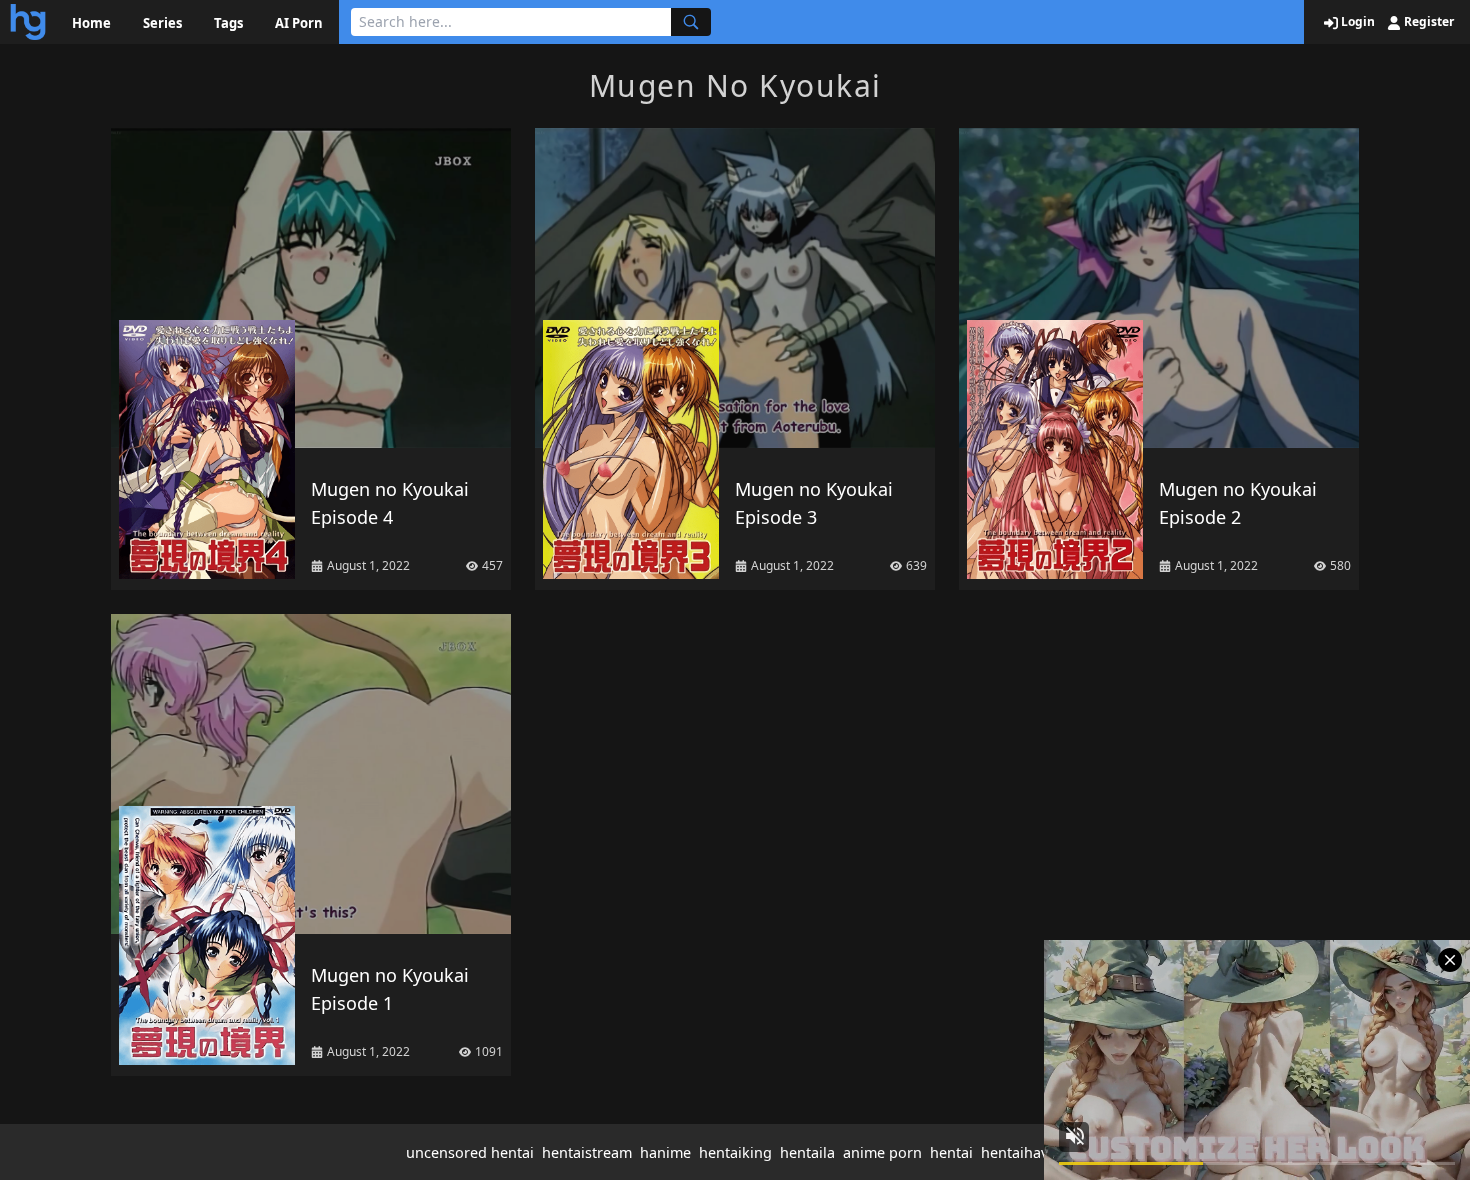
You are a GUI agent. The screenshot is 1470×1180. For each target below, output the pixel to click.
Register (1427, 22)
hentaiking (735, 1152)
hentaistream (587, 1152)
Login (1356, 22)
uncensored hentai (470, 1152)
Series (162, 23)
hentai (951, 1152)
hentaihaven (1023, 1152)
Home (91, 23)
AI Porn (299, 23)
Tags (228, 23)
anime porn (882, 1152)
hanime (665, 1152)
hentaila (807, 1152)
